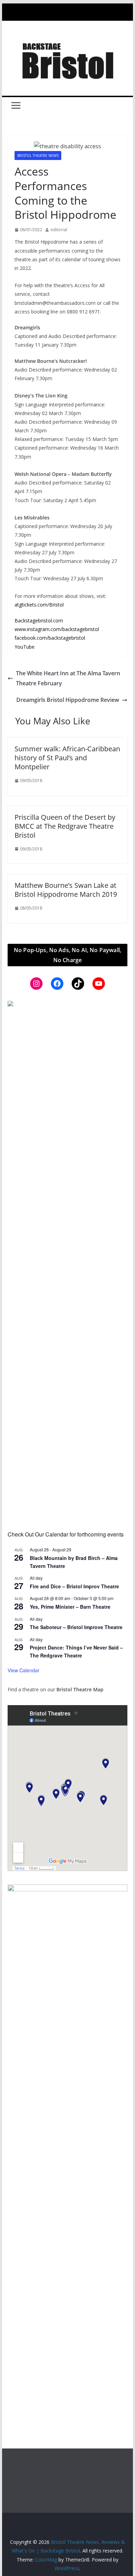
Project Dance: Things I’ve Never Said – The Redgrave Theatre (76, 1651)
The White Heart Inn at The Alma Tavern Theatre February (68, 678)
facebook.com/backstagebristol (50, 638)
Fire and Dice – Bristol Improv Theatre (74, 1586)
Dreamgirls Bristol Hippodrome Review (68, 700)
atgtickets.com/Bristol (39, 605)
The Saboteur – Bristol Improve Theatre (76, 1627)
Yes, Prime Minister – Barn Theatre (70, 1607)
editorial (59, 230)
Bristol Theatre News (38, 156)
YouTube (25, 647)
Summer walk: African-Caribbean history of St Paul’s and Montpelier (67, 758)
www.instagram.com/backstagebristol (57, 629)
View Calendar (24, 1670)
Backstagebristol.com (39, 621)
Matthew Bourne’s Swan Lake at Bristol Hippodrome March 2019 (66, 890)
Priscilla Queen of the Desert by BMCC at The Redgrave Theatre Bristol (65, 826)
